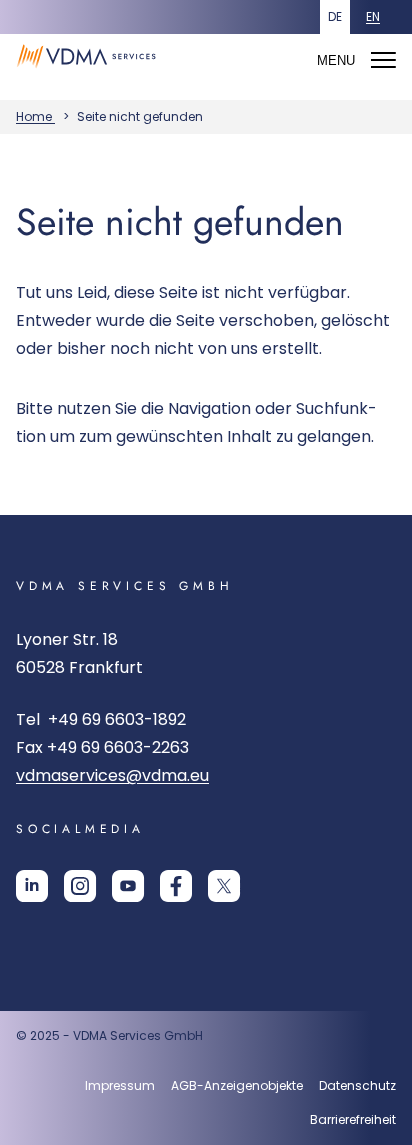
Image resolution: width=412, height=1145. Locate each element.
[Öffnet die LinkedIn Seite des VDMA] (32, 894)
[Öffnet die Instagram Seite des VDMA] (80, 894)
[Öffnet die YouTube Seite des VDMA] (128, 894)
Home (35, 116)
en (373, 16)
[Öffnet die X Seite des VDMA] (224, 894)
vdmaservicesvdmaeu (112, 775)
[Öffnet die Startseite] (91, 73)
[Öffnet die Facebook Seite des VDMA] (176, 894)
